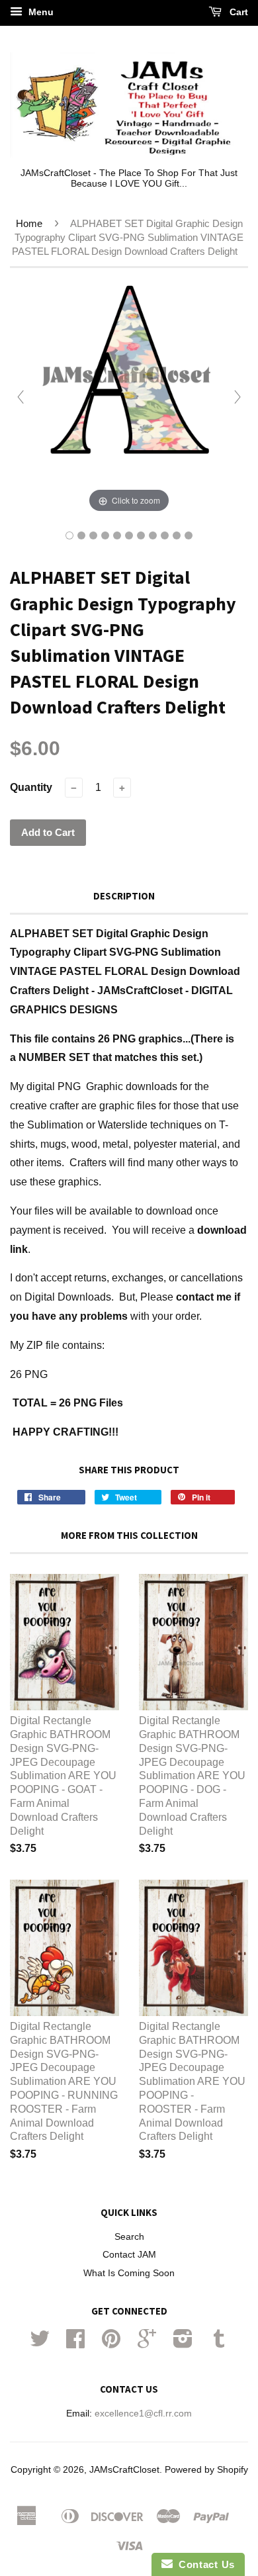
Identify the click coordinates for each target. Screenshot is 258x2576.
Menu (40, 12)
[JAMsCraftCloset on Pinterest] (111, 2343)
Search (129, 2237)
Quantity (31, 787)
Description (124, 896)
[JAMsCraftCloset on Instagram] (183, 2343)
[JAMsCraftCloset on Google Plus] (147, 2343)
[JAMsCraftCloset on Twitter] (40, 2343)
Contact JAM (129, 2255)
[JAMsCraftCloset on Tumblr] (219, 2343)
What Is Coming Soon (129, 2273)
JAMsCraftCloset (124, 2470)
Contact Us (204, 2564)
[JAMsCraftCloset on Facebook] (75, 2343)
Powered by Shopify (206, 2470)
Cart (237, 12)
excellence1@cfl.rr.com (143, 2414)
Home (29, 223)
